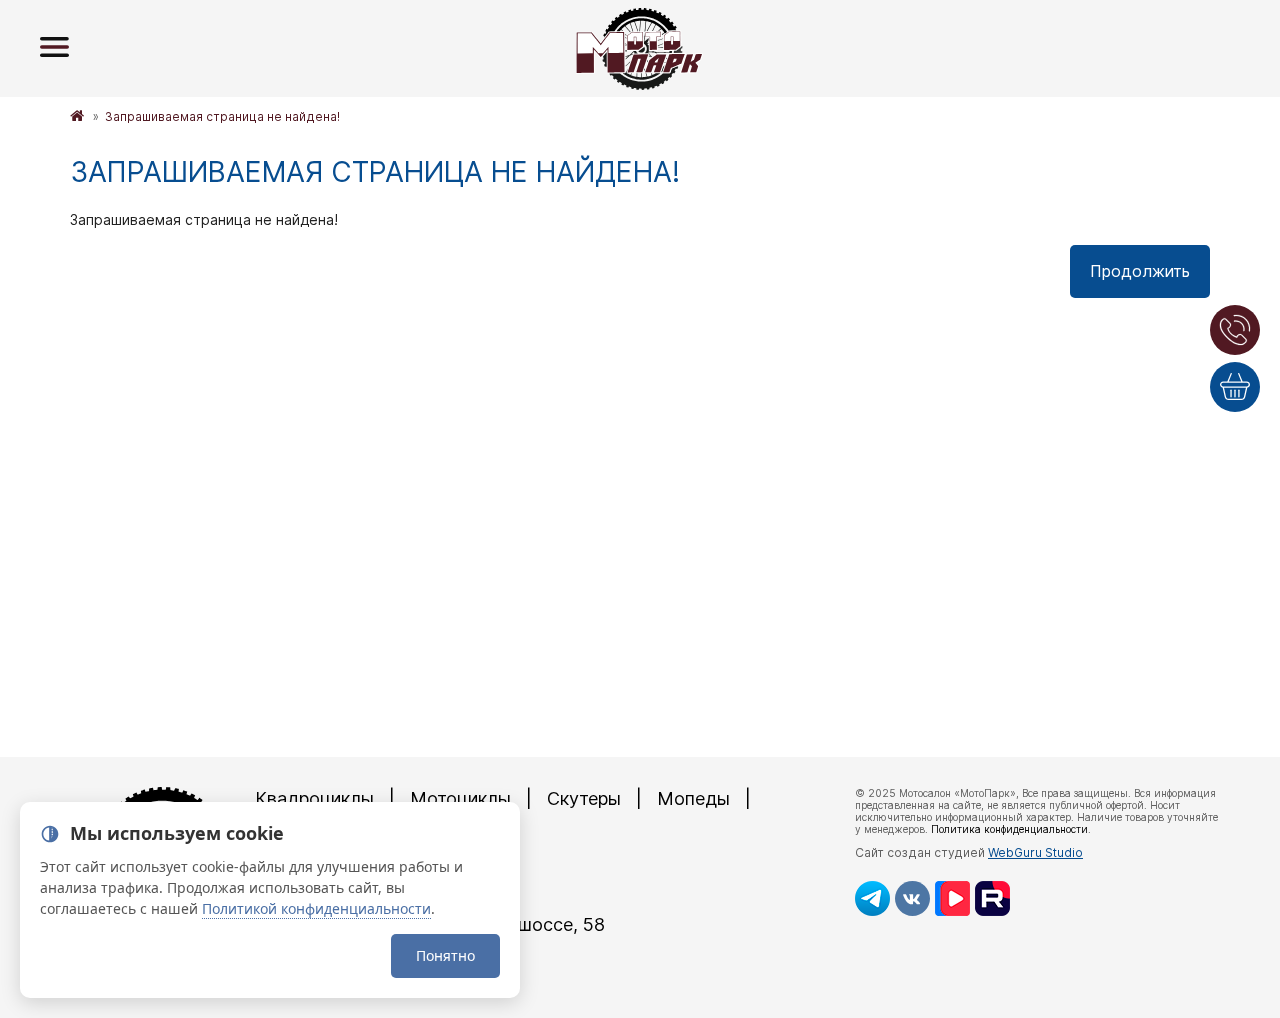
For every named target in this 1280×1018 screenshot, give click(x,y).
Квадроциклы (314, 798)
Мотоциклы (460, 798)
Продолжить (1140, 271)
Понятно (445, 955)
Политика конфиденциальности (1009, 829)
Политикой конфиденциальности (316, 908)
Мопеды (693, 798)
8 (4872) (381, 889)
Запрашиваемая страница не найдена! (222, 116)
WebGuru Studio (1035, 852)
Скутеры (584, 798)
